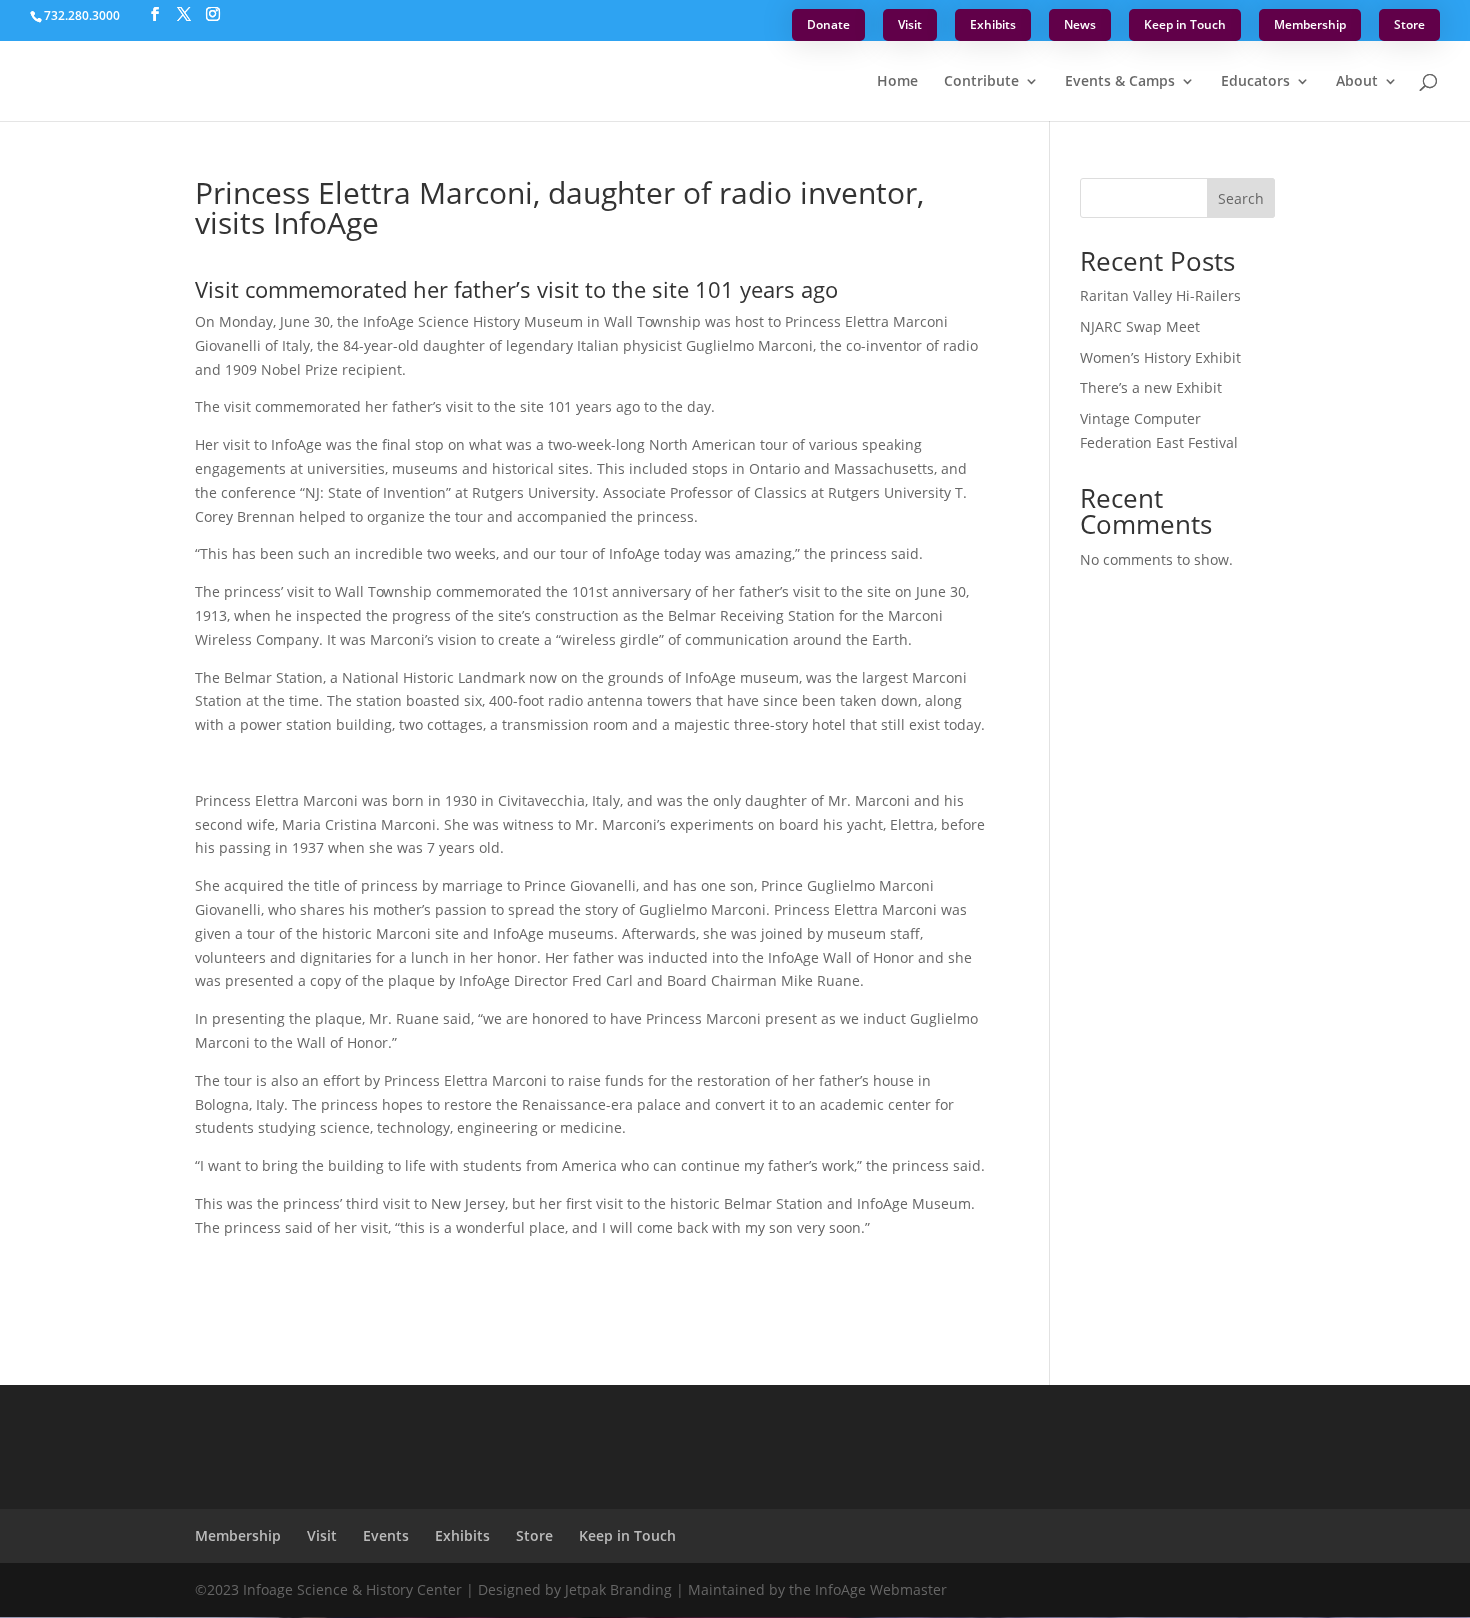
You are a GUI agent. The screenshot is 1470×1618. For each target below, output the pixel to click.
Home (897, 82)
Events (386, 1535)
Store (1409, 24)
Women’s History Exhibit (1160, 357)
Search (1241, 198)
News (1080, 24)
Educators (1255, 82)
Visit (910, 24)
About (1357, 82)
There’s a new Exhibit (1151, 387)
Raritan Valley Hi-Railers (1160, 295)
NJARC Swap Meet (1140, 326)
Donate (828, 24)
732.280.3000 (82, 15)
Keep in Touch (1185, 24)
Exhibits (993, 24)
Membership (1310, 24)
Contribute (981, 82)
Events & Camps (1120, 82)
